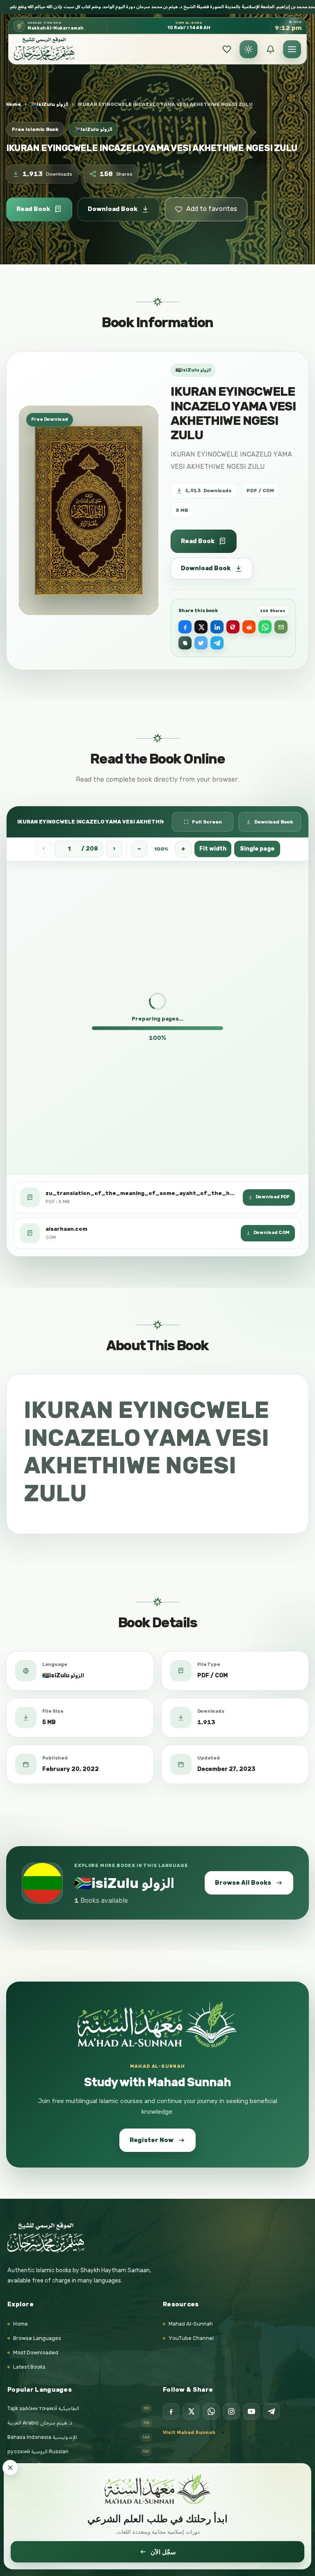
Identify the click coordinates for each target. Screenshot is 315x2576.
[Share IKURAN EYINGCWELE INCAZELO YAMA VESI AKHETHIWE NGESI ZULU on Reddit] (249, 627)
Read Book (33, 209)
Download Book (113, 209)
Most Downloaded (36, 2352)
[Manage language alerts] (270, 49)
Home (14, 104)
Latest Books (29, 2367)
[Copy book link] (185, 643)
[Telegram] (272, 2411)
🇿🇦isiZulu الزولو (49, 104)
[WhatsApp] (211, 2411)
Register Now (152, 2140)
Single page (257, 849)
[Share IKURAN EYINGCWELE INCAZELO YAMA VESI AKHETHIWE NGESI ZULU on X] (201, 627)
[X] (191, 2411)
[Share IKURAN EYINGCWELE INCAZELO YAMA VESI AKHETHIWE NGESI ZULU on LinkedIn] (217, 627)
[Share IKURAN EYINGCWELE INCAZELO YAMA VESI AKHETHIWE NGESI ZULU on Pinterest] (233, 627)
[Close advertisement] (10, 2468)
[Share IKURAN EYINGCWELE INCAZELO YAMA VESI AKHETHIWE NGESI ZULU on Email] (281, 627)
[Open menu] (292, 49)
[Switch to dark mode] (249, 49)
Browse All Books (243, 1883)
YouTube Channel (191, 2338)
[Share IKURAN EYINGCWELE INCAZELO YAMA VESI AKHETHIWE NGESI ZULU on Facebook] (185, 627)
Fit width (213, 849)
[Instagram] (231, 2411)
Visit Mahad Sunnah (189, 2432)
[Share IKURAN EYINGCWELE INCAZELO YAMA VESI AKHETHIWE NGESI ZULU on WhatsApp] (265, 627)
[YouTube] (251, 2411)
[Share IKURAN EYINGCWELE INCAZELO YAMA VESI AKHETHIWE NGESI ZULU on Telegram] (217, 643)
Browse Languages (37, 2338)
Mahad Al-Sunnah (191, 2324)
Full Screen (207, 821)
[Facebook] (171, 2411)
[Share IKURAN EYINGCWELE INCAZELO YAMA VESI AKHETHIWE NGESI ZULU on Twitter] (201, 643)
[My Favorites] (227, 49)
